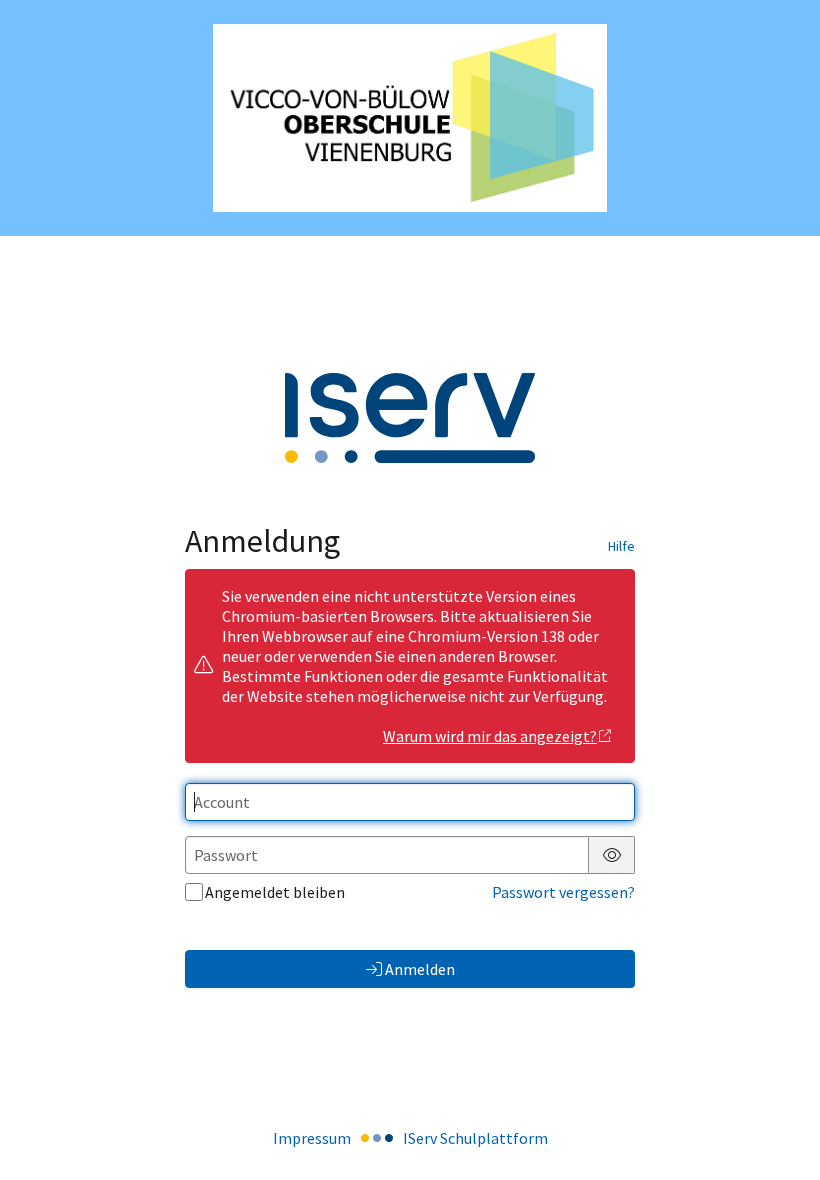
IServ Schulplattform (475, 1138)
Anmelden (420, 969)
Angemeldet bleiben (275, 892)
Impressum (312, 1138)
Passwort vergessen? (563, 892)
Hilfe (621, 546)
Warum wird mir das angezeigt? (490, 736)
